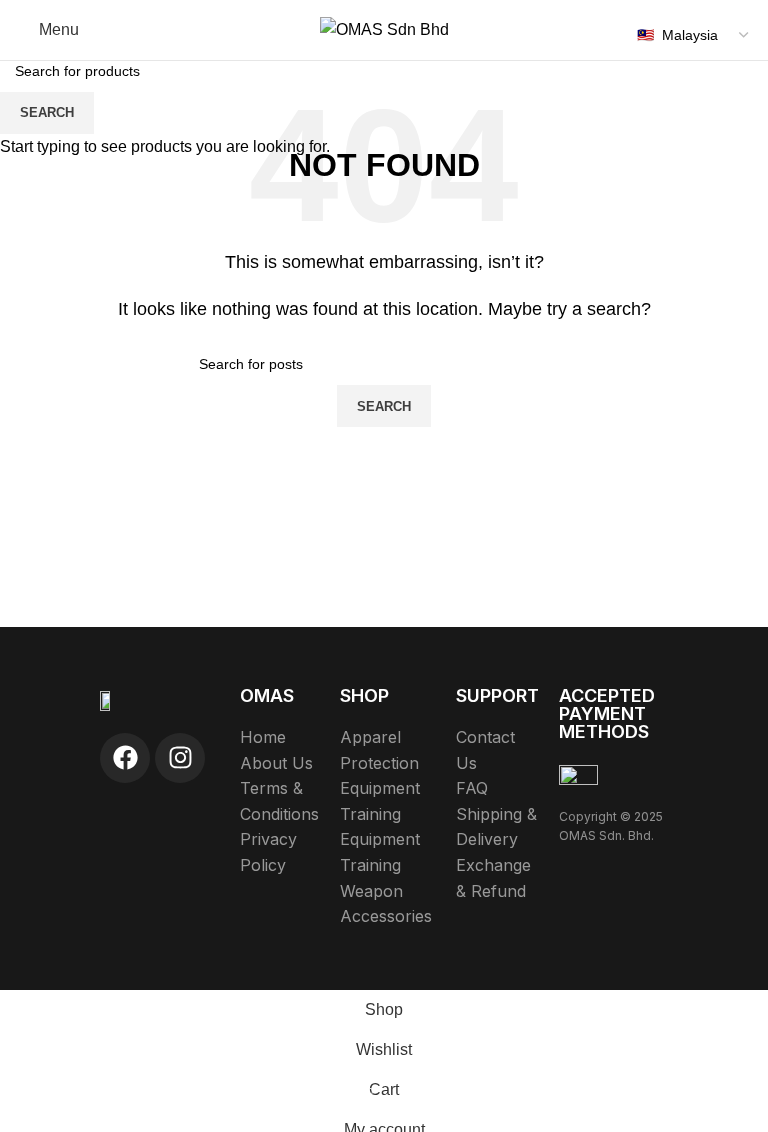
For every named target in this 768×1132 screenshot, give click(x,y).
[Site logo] (384, 28)
